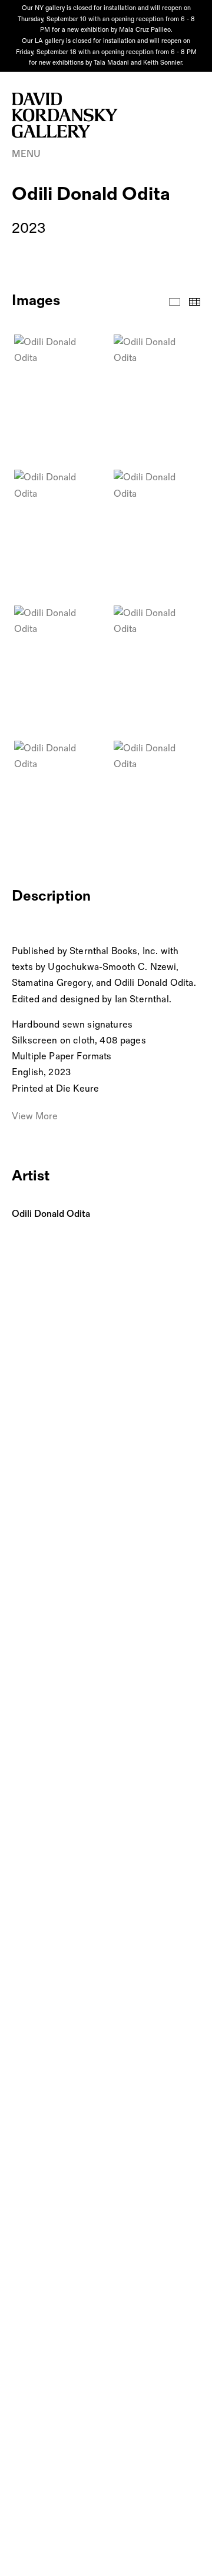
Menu (26, 154)
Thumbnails (195, 302)
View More (35, 1117)
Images (175, 302)
